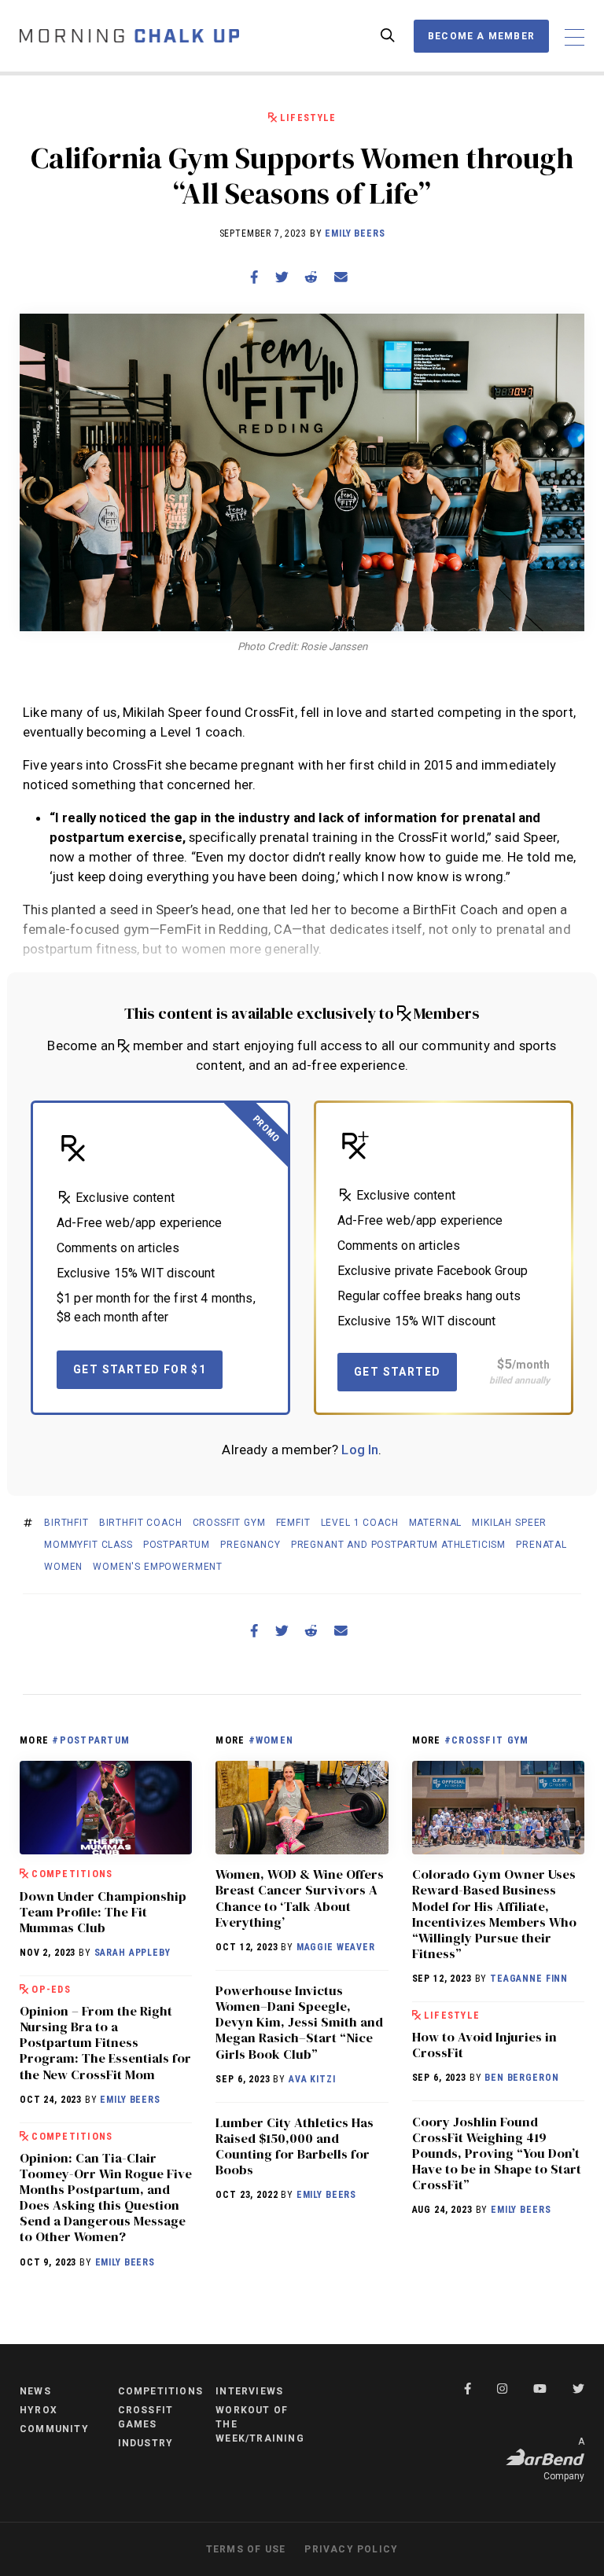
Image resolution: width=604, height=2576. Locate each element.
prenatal (541, 1545)
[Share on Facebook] (254, 277)
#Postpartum (91, 1740)
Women (63, 1567)
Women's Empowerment (158, 1567)
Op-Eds (51, 1989)
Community (54, 2429)
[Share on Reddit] (311, 277)
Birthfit (66, 1523)
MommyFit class (88, 1545)
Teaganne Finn (529, 1979)
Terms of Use (246, 2549)
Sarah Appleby (133, 1953)
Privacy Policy (351, 2549)
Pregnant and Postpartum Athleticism (398, 1545)
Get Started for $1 (140, 1369)
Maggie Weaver (336, 1947)
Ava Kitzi (312, 2079)
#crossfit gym (486, 1740)
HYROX (39, 2410)
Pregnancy (250, 1545)
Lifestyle (308, 118)
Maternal (436, 1523)
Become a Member (481, 36)
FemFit (293, 1523)
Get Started (397, 1372)
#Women (271, 1740)
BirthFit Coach (141, 1523)
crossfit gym (229, 1523)
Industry (146, 2443)
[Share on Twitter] (282, 277)
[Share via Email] (341, 277)
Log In (360, 1450)
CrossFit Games (146, 2417)
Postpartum (177, 1545)
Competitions (72, 1874)
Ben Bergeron (521, 2078)
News (35, 2391)
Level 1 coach (360, 1523)
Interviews (249, 2391)
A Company (564, 2459)
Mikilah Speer (509, 1523)
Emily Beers (355, 233)
